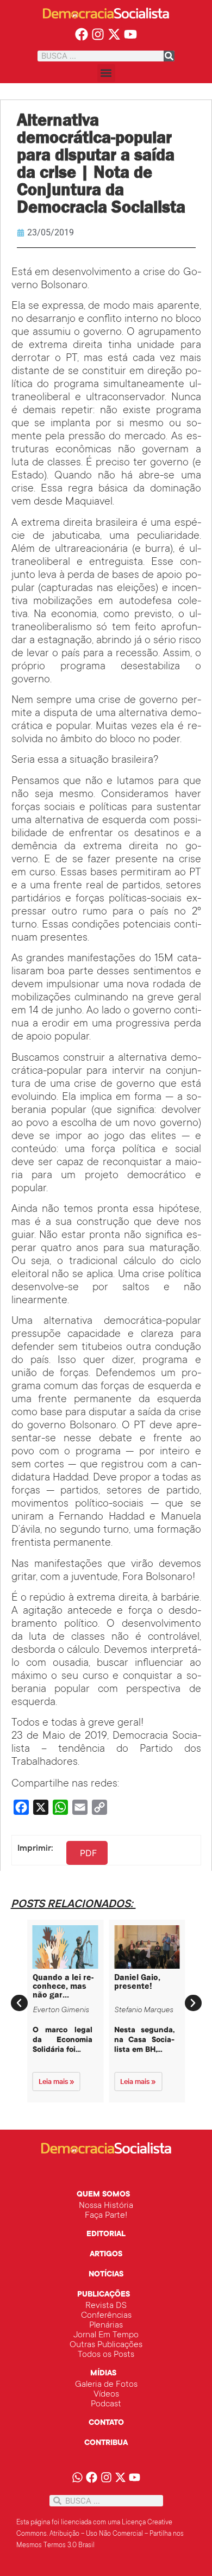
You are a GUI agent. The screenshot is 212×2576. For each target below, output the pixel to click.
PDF (88, 1853)
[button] (106, 73)
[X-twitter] (114, 35)
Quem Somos (103, 2195)
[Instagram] (98, 35)
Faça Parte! (106, 2216)
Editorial (106, 2235)
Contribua (106, 2443)
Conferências (106, 2316)
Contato (106, 2423)
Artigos (106, 2255)
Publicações (104, 2295)
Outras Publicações (106, 2345)
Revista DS (106, 2306)
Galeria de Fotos (106, 2385)
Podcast (106, 2404)
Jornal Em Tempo (106, 2335)
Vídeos (106, 2394)
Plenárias (106, 2325)
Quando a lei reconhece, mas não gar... (63, 1986)
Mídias (103, 2374)
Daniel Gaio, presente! (137, 1981)
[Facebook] (82, 35)
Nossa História (106, 2206)
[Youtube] (130, 35)
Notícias (106, 2275)
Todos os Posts (106, 2355)
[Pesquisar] (169, 56)
